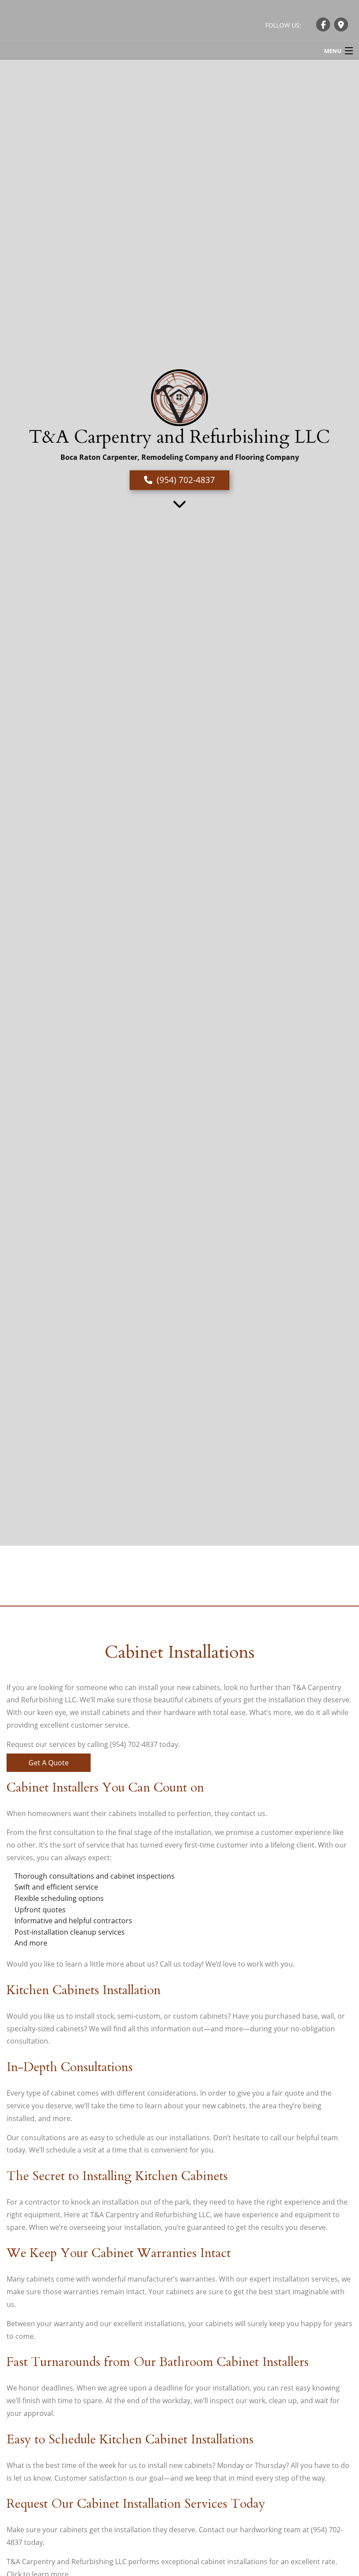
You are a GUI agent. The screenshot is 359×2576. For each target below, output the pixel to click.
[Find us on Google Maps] (341, 24)
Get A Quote (49, 1763)
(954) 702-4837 (186, 480)
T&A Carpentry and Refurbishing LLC (179, 437)
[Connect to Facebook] (323, 24)
